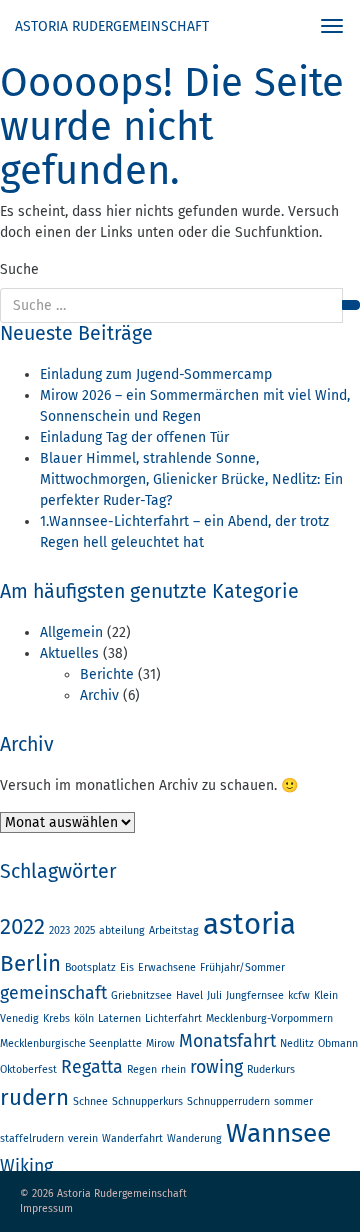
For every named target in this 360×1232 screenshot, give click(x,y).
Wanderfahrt (132, 1138)
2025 (84, 930)
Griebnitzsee (141, 995)
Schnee (90, 1101)
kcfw (299, 995)
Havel (189, 995)
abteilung (122, 930)
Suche (19, 269)
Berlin (30, 963)
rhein (173, 1069)
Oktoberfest (28, 1069)
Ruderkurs (271, 1069)
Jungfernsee (255, 995)
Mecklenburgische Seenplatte (71, 1043)
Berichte (107, 674)
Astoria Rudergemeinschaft (112, 26)
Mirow (160, 1043)
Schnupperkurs (147, 1101)
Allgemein (71, 632)
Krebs (56, 1018)
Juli (214, 995)
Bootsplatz (90, 967)
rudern (34, 1097)
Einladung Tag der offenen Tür (134, 437)
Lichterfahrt (173, 1018)
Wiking (26, 1166)
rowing (216, 1067)
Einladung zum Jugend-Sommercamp (156, 374)
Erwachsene (167, 967)
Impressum (46, 1208)
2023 (59, 930)
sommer (293, 1101)
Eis (127, 967)
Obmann (338, 1043)
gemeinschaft (53, 993)
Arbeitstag (174, 930)
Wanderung (194, 1138)
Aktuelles (69, 653)
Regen (142, 1069)
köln (84, 1018)
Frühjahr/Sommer (242, 967)
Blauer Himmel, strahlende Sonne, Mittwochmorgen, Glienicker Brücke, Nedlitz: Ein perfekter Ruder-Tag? (191, 479)
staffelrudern (32, 1138)
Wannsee (278, 1133)
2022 (22, 926)
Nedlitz (297, 1043)
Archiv (99, 695)
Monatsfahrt (227, 1041)
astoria (249, 924)
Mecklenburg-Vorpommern (269, 1018)
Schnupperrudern (228, 1101)
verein (83, 1138)
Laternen (119, 1018)
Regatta (92, 1067)
